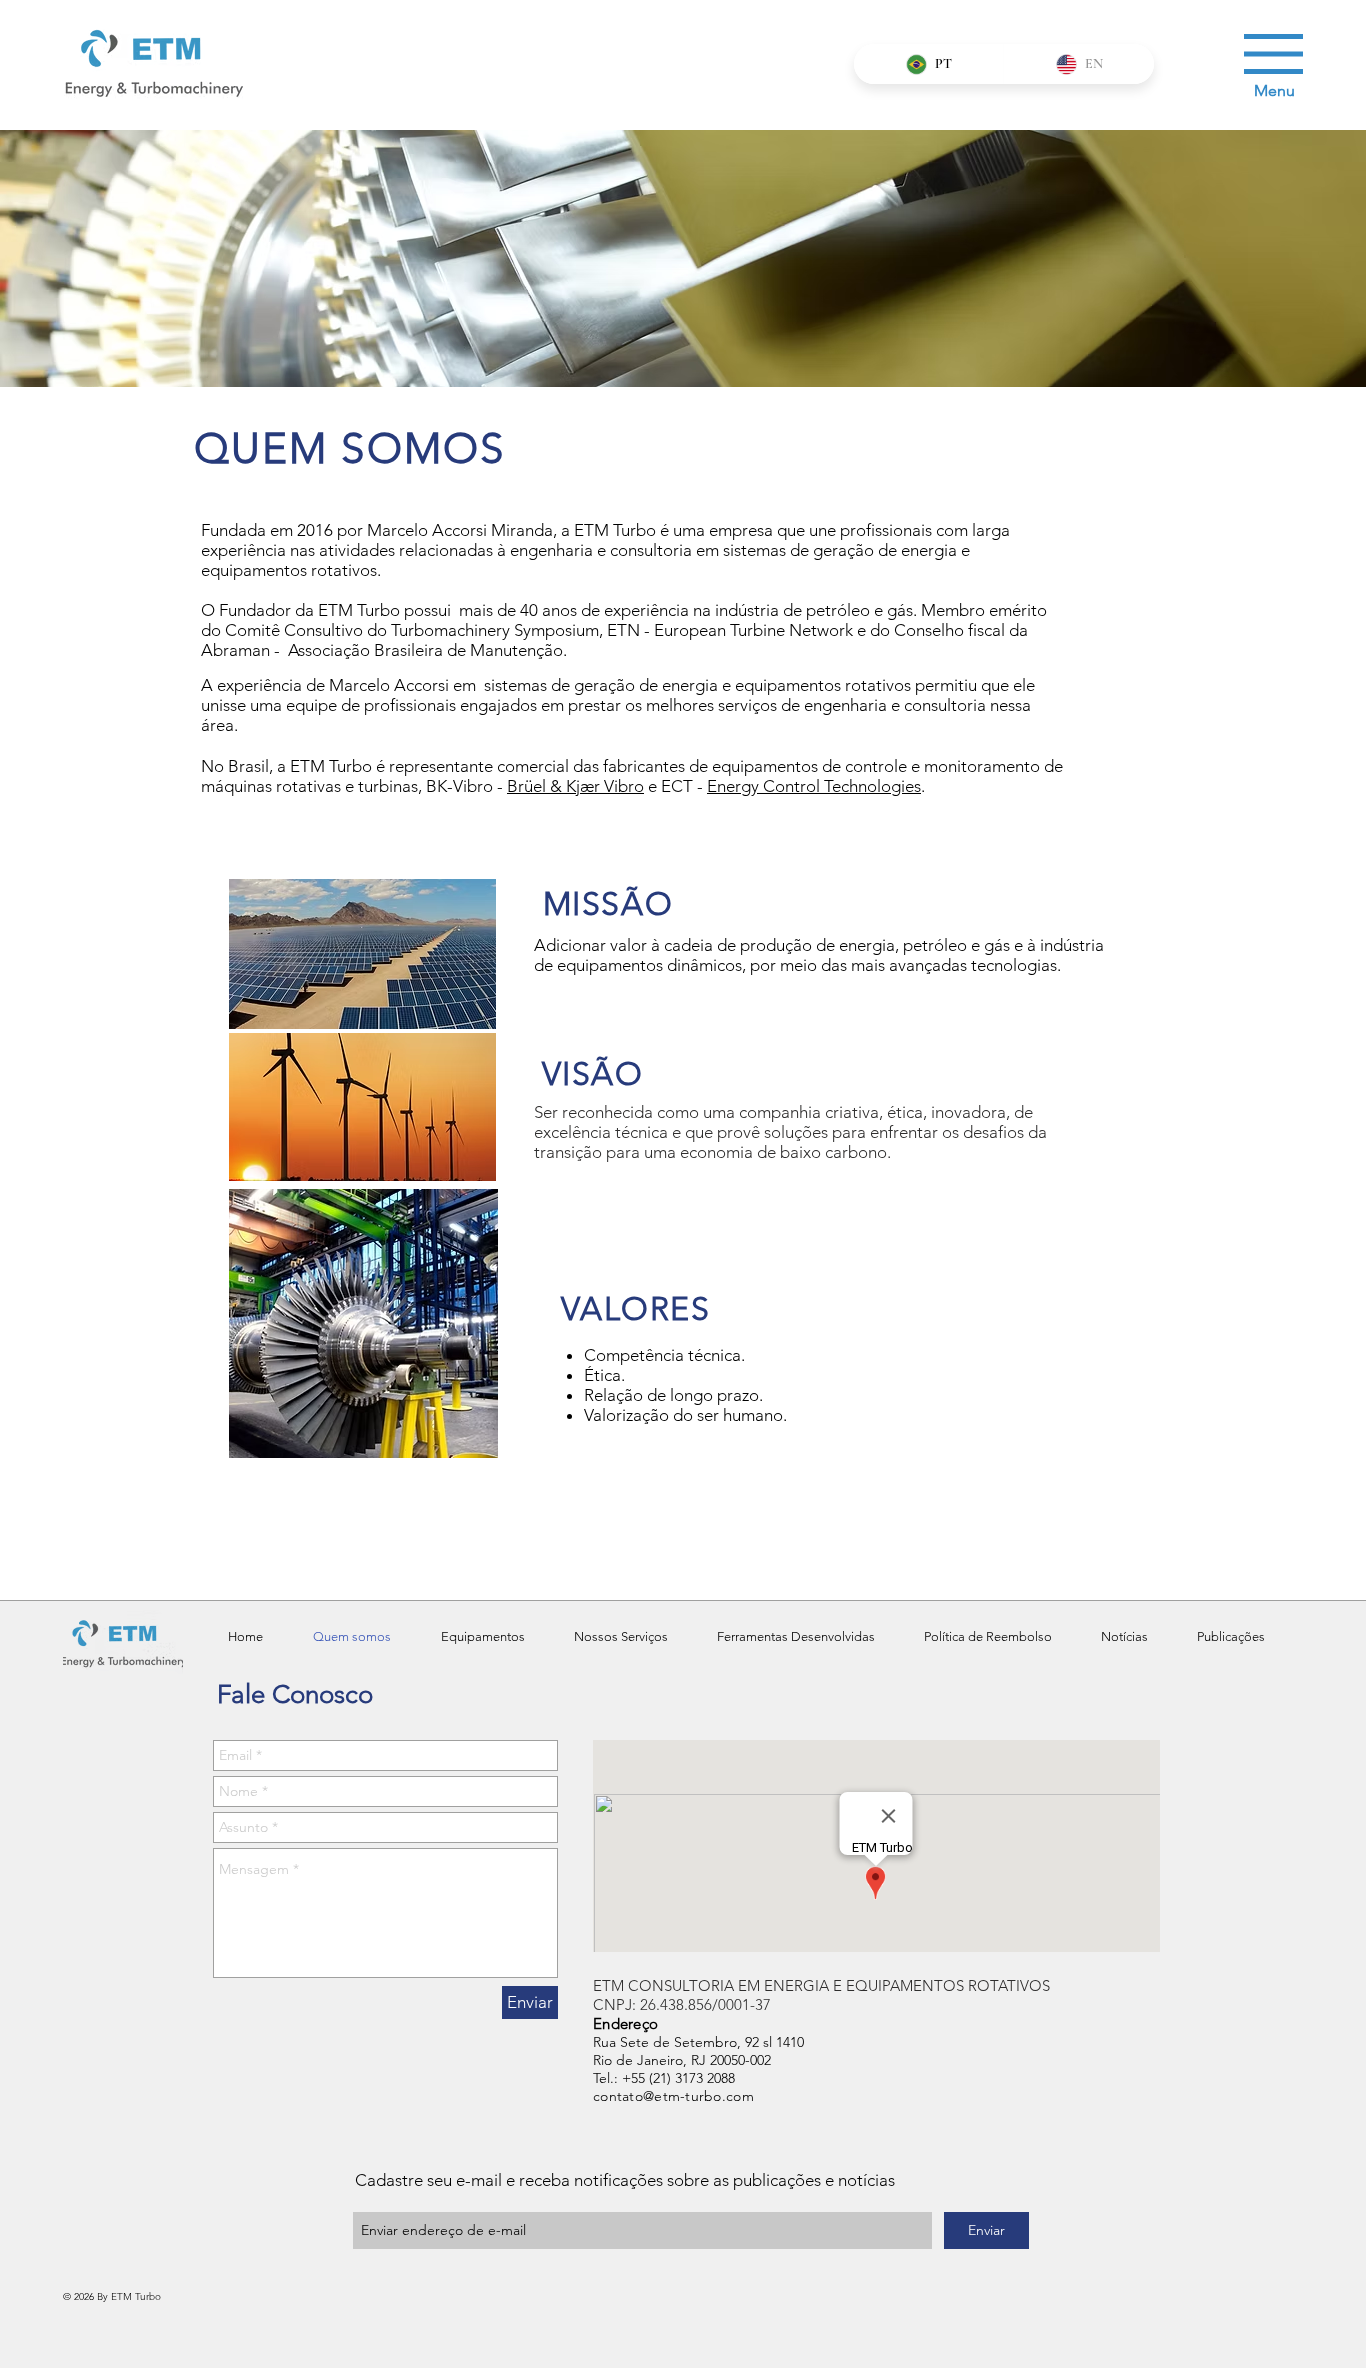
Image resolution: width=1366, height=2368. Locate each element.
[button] (1273, 54)
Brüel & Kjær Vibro (575, 786)
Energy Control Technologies (814, 786)
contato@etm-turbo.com (673, 2096)
